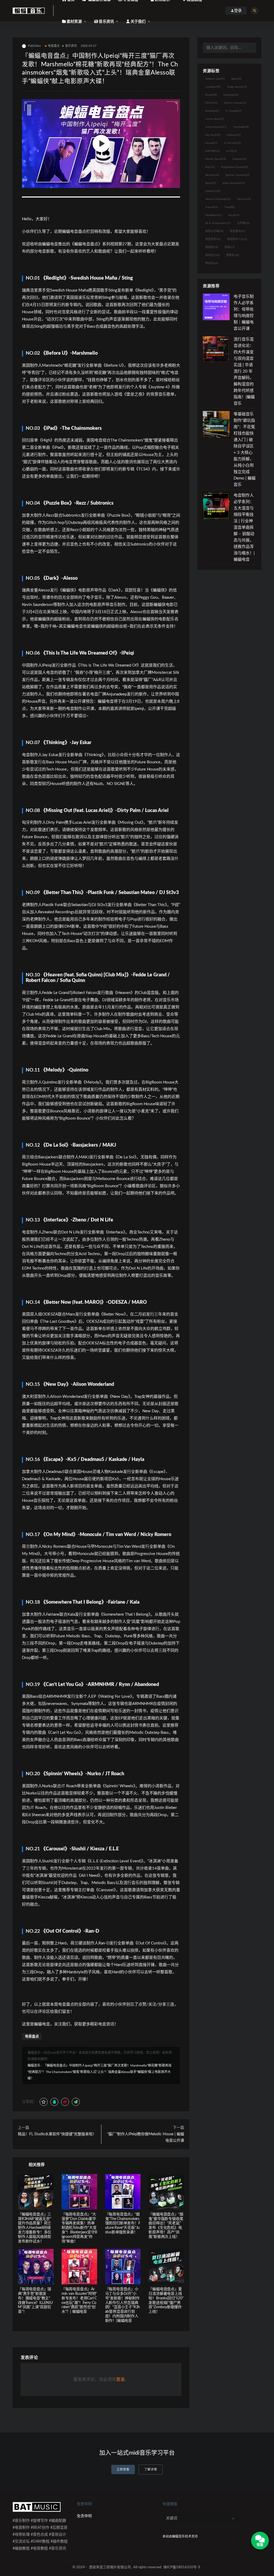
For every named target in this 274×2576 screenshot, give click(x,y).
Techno (244, 199)
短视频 (212, 247)
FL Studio (234, 111)
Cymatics (213, 87)
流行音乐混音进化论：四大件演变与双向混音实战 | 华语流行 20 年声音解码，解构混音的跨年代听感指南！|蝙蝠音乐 (244, 371)
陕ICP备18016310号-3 (182, 2567)
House (212, 143)
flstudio (212, 111)
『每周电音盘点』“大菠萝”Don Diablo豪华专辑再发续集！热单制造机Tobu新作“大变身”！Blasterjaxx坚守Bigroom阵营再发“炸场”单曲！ (79, 2228)
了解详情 (151, 2469)
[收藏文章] (44, 2102)
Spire (211, 183)
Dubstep (231, 95)
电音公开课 (214, 231)
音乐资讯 (71, 46)
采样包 (212, 255)
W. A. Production (218, 223)
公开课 (243, 223)
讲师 (230, 247)
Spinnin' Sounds (237, 175)
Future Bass (215, 119)
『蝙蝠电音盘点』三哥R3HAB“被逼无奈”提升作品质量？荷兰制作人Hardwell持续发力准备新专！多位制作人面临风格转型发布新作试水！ (35, 2228)
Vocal (234, 215)
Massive (239, 159)
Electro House (235, 103)
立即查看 (123, 2469)
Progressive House (235, 167)
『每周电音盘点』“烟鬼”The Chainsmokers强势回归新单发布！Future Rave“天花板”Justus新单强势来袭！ (123, 2223)
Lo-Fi (231, 151)
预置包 (233, 255)
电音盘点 (54, 46)
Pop (210, 167)
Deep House (237, 87)
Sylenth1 (213, 191)
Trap (230, 207)
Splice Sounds (234, 183)
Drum (211, 95)
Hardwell (241, 127)
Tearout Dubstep (218, 199)
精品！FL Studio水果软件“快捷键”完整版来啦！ (57, 2134)
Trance (212, 207)
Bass (236, 79)
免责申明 (84, 2516)
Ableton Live (215, 79)
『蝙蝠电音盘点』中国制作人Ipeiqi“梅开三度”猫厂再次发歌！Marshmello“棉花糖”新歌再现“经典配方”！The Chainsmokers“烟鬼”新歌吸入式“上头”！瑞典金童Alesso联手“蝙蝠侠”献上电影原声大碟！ (100, 2072)
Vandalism (214, 215)
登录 (120, 2380)
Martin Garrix (216, 159)
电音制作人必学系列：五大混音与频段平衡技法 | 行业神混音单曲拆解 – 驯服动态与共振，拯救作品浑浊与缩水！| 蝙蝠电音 (244, 527)
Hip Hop (213, 135)
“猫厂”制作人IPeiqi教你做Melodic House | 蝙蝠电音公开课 (146, 2137)
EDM (212, 103)
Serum (212, 175)
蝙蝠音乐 (34, 2066)
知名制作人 (237, 239)
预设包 (212, 263)
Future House (216, 127)
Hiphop (234, 135)
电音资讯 (213, 239)
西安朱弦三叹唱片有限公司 (110, 2567)
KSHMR (212, 151)
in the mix (233, 143)
